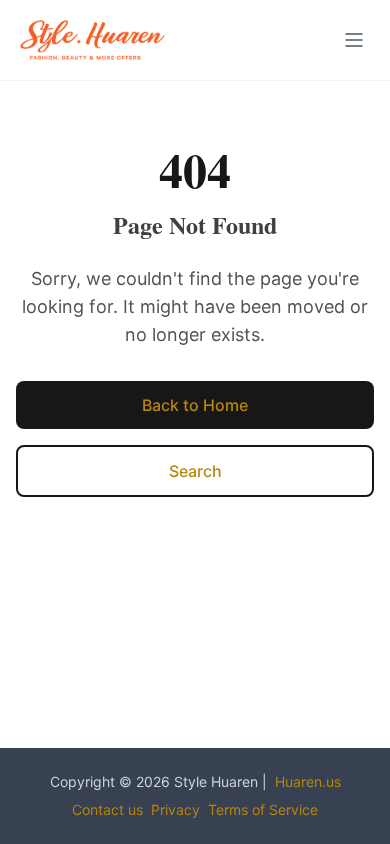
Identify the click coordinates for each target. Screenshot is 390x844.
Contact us (107, 809)
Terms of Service (263, 809)
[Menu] (354, 40)
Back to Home (195, 405)
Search (195, 471)
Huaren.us (308, 781)
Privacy (175, 809)
